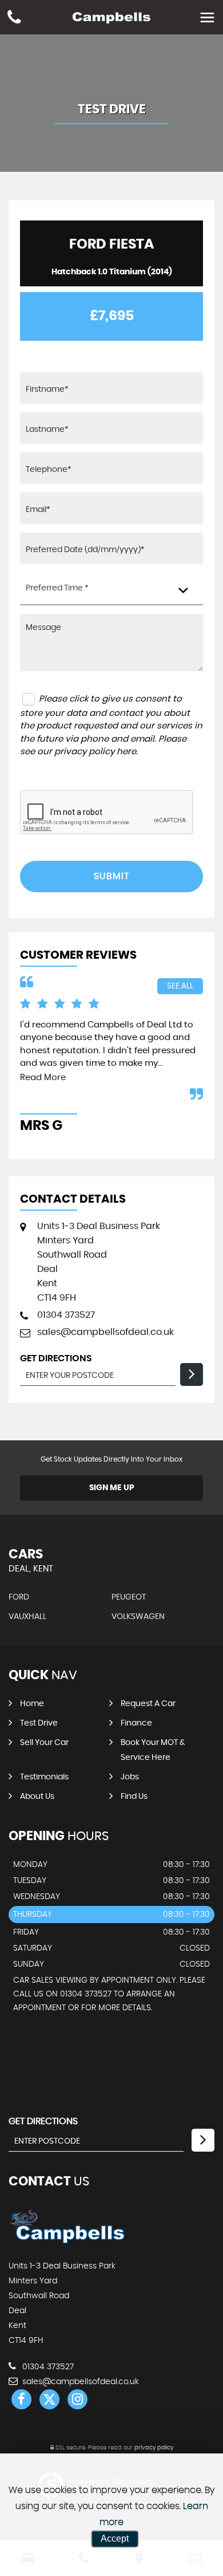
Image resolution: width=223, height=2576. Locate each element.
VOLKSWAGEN (138, 1617)
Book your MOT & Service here (153, 1750)
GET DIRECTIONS (43, 2121)
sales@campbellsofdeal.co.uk (105, 1332)
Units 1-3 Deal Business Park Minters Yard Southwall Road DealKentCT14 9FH (99, 1262)
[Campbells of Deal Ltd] (67, 2243)
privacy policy (154, 2448)
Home (32, 1704)
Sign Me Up (112, 1488)
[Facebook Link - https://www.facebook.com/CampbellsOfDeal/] (21, 2399)
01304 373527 (66, 1315)
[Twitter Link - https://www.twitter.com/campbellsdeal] (49, 2399)
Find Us (134, 1797)
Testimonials (44, 1777)
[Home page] (111, 19)
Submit (111, 876)
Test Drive (39, 1723)
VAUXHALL (27, 1617)
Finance (136, 1723)
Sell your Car (44, 1743)
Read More (43, 1078)
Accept (115, 2538)
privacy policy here (95, 752)
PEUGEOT (129, 1597)
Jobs (130, 1777)
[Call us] (14, 19)
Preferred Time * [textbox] (57, 588)
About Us (37, 1797)
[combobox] (111, 589)
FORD (19, 1597)
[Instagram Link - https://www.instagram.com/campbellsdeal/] (77, 2399)
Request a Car (148, 1704)
